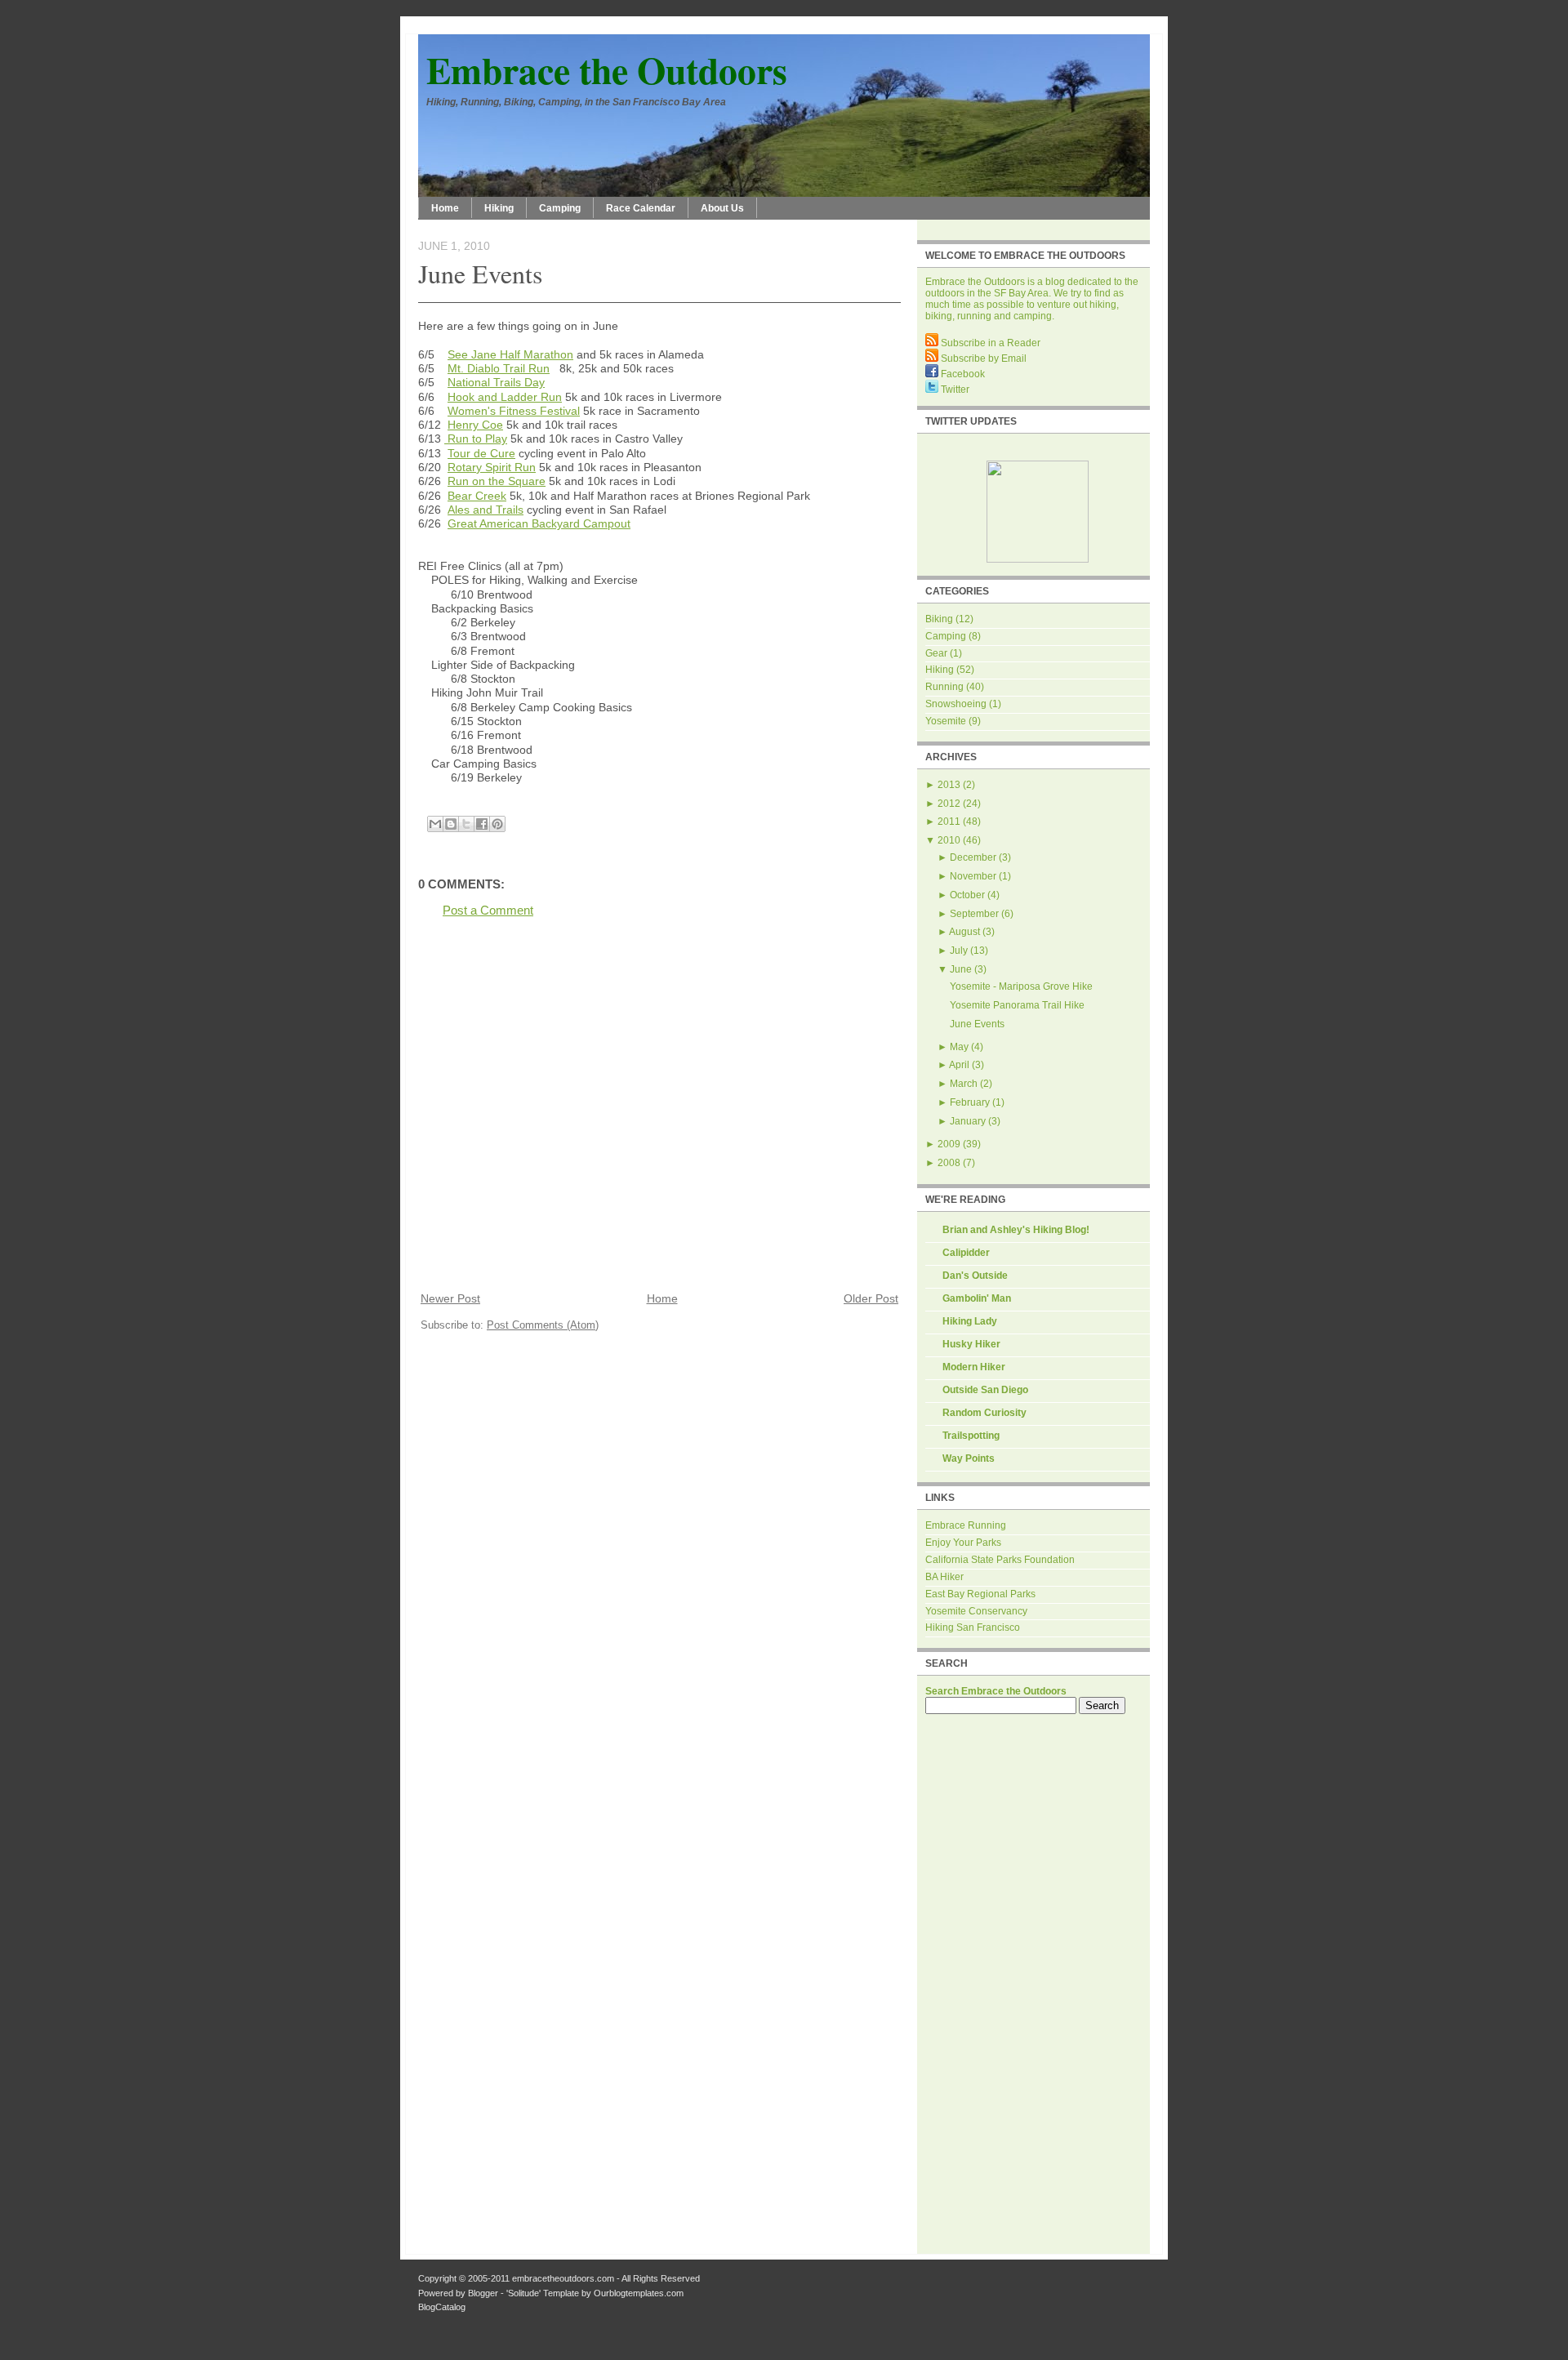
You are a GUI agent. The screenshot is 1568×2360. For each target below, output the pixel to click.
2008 (949, 1163)
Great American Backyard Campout (539, 523)
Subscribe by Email (982, 358)
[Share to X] (466, 824)
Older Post (871, 1299)
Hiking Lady (970, 1321)
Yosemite (946, 721)
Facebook (962, 374)
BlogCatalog (442, 2307)
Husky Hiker (971, 1344)
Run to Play (476, 439)
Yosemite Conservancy (976, 1611)
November (973, 876)
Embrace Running (966, 1525)
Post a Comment (488, 910)
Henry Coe (475, 425)
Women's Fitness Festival (514, 411)
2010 (949, 840)
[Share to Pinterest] (497, 824)
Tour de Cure (481, 453)
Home (445, 208)
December (973, 857)
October (967, 895)
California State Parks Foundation (1000, 1560)
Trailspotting (971, 1436)
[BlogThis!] (451, 824)
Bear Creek (477, 496)
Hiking (499, 208)
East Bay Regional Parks (980, 1594)
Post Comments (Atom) (543, 1325)
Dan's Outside (975, 1276)
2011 (949, 822)
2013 (949, 785)
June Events (480, 273)
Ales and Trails (486, 510)
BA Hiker (944, 1577)
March (964, 1084)
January (968, 1121)
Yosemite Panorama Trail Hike (1017, 1005)
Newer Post (450, 1299)
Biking (939, 619)
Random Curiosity (984, 1413)
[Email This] (435, 824)
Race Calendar (641, 208)
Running (944, 687)
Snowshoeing (956, 704)
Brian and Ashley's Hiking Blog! (1016, 1230)
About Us (722, 208)
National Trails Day (496, 382)
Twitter (954, 390)
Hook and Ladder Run (505, 397)
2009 (949, 1144)
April (959, 1065)
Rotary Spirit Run (492, 467)
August (964, 932)
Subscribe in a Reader (989, 343)
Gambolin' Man (977, 1298)
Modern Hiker (974, 1367)
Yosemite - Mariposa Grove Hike (1021, 986)
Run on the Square (497, 481)
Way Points (969, 1458)
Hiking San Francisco (973, 1628)
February (970, 1102)
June (961, 969)
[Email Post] (420, 805)
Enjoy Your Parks (963, 1543)
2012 (949, 804)
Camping (560, 208)
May (959, 1047)
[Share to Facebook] (482, 824)
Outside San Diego (985, 1390)
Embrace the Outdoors (607, 70)
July (959, 951)
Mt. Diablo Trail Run (499, 368)
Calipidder (966, 1253)
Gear (936, 653)
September (974, 914)
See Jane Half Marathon (510, 354)
